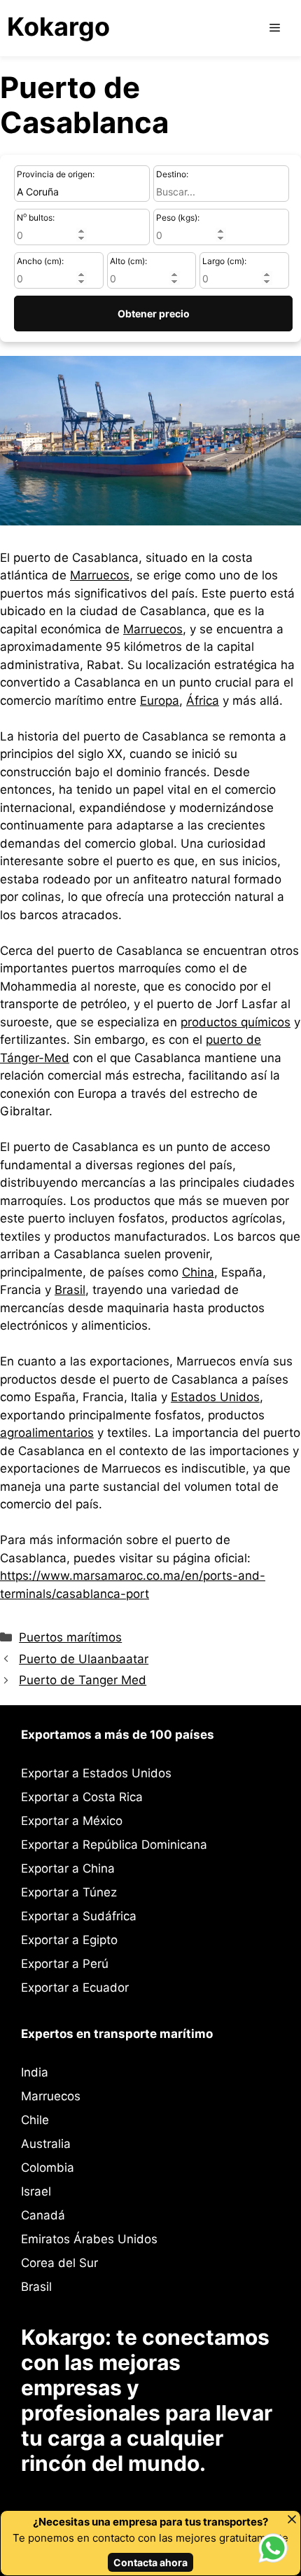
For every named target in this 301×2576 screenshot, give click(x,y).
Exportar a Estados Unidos (96, 1773)
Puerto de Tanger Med (83, 1680)
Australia (46, 2144)
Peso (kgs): (178, 218)
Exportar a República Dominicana (114, 1845)
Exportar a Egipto (69, 1940)
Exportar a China (68, 1868)
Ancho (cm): (40, 261)
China (198, 1272)
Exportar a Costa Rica (82, 1797)
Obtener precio (154, 314)
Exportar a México (72, 1821)
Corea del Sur (59, 2263)
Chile (35, 2120)
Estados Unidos (215, 1397)
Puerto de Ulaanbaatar (84, 1659)
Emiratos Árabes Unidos (89, 2239)
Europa (160, 701)
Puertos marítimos (70, 1637)
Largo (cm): (224, 261)
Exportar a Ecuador (75, 1988)
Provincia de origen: (56, 174)
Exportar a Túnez (69, 1892)
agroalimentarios (47, 1433)
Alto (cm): (128, 261)
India (35, 2072)
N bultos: (36, 217)
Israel (36, 2191)
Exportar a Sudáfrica (79, 1916)
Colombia (48, 2168)
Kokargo (58, 27)
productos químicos (236, 1022)
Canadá (43, 2215)
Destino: (172, 174)
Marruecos (100, 575)
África (203, 701)
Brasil (70, 1290)
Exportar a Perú (65, 1964)
